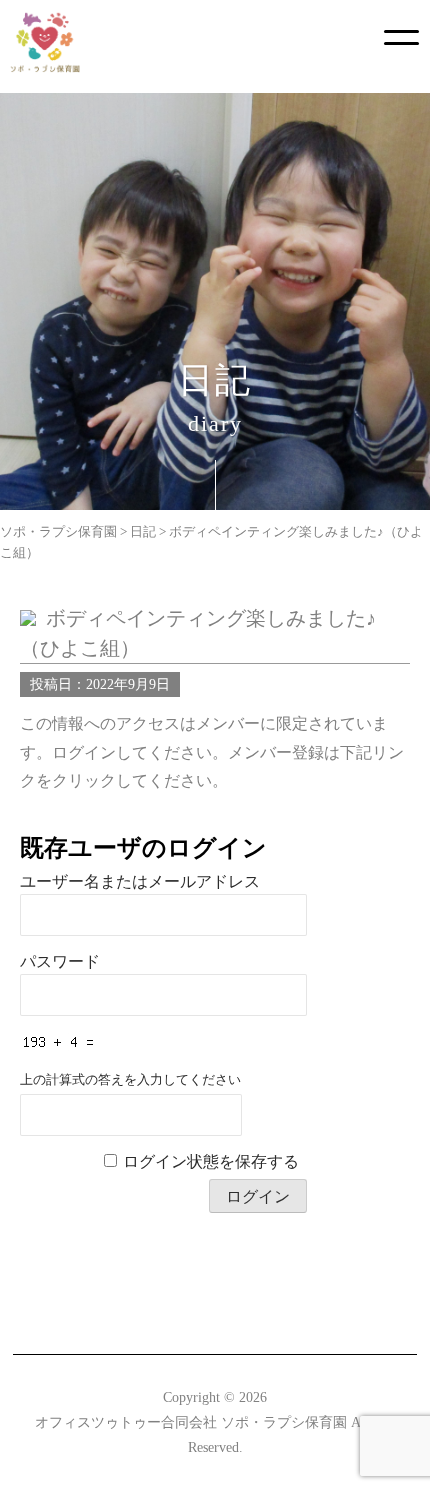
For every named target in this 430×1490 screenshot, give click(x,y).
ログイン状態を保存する (211, 1161)
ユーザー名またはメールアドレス (140, 881)
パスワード (60, 961)
